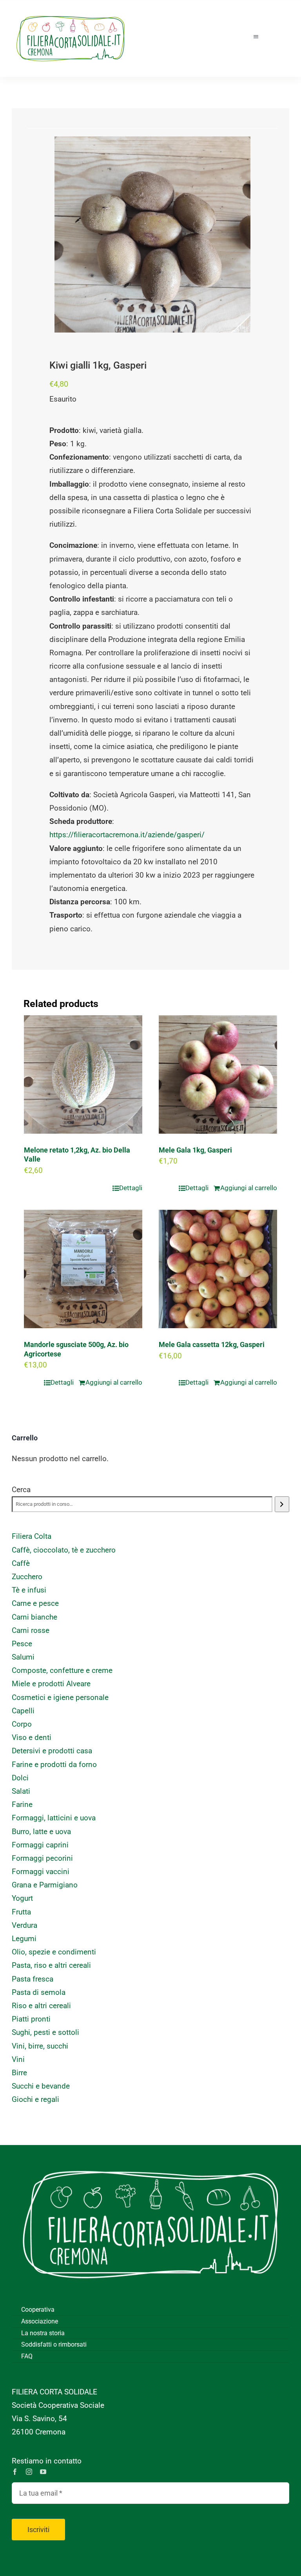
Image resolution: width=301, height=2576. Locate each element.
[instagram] (29, 2472)
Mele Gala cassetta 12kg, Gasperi (212, 1344)
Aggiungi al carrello (249, 1188)
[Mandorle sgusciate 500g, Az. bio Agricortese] (83, 1269)
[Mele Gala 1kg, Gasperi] (218, 1074)
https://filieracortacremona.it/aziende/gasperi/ (127, 835)
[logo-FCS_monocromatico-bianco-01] (150, 2157)
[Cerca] (282, 1504)
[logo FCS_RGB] (71, 12)
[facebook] (15, 2472)
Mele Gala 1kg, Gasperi (195, 1150)
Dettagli (131, 1188)
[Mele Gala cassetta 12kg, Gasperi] (218, 1269)
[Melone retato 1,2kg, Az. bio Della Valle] (83, 1074)
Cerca (21, 1490)
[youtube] (43, 2472)
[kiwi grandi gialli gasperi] (152, 235)
